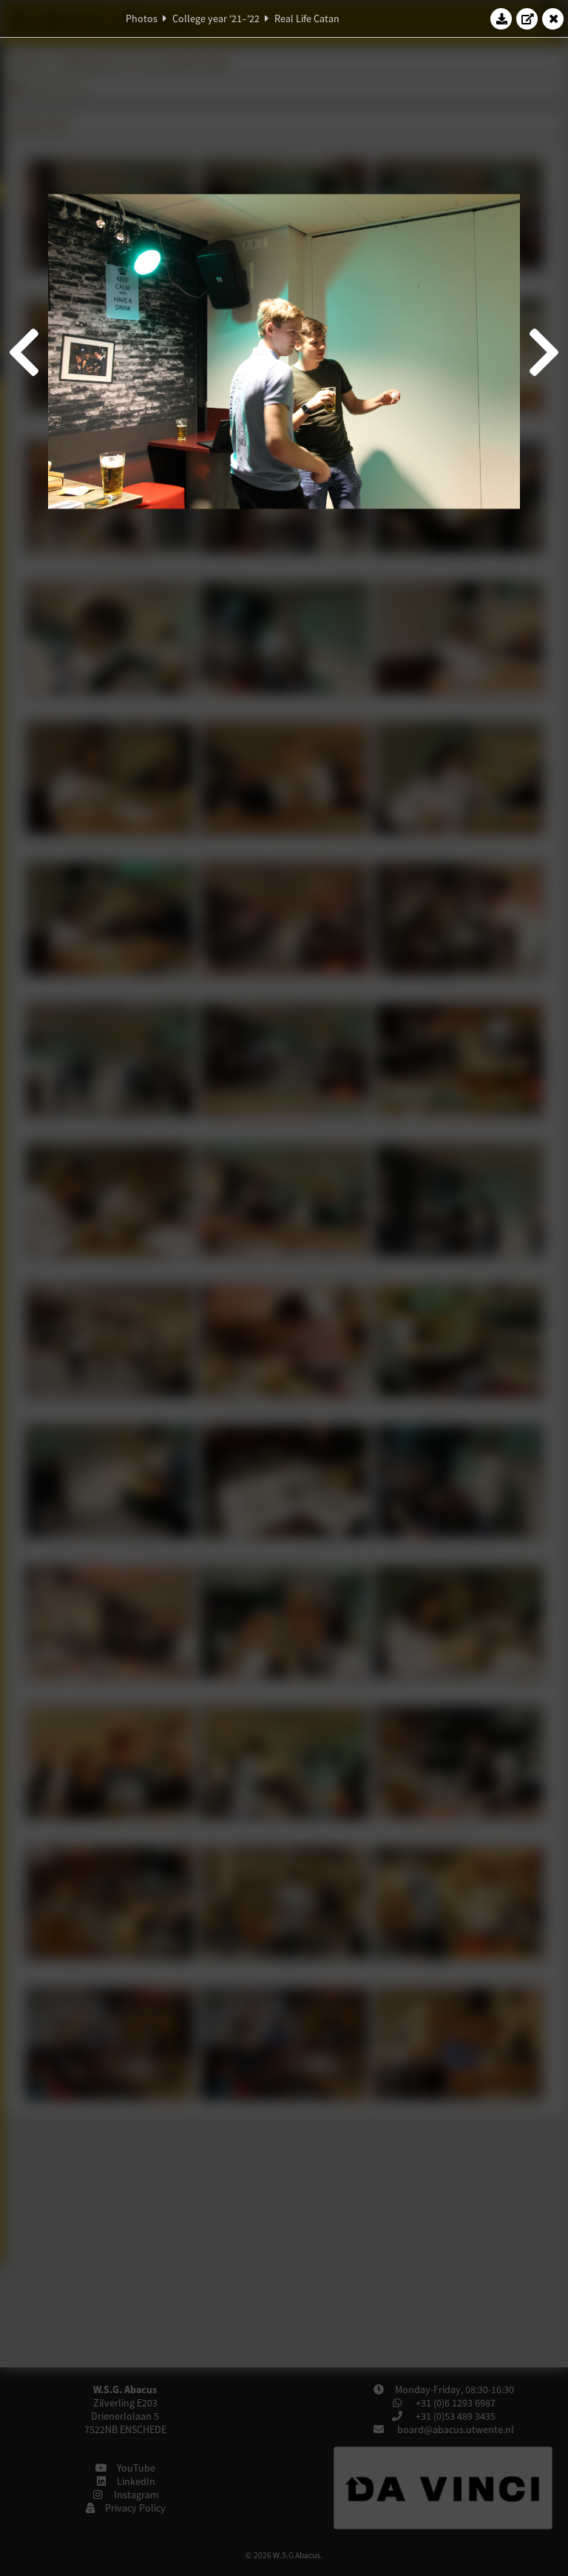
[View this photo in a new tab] (527, 19)
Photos (142, 19)
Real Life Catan (307, 19)
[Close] (553, 19)
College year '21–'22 (216, 19)
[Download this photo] (501, 19)
